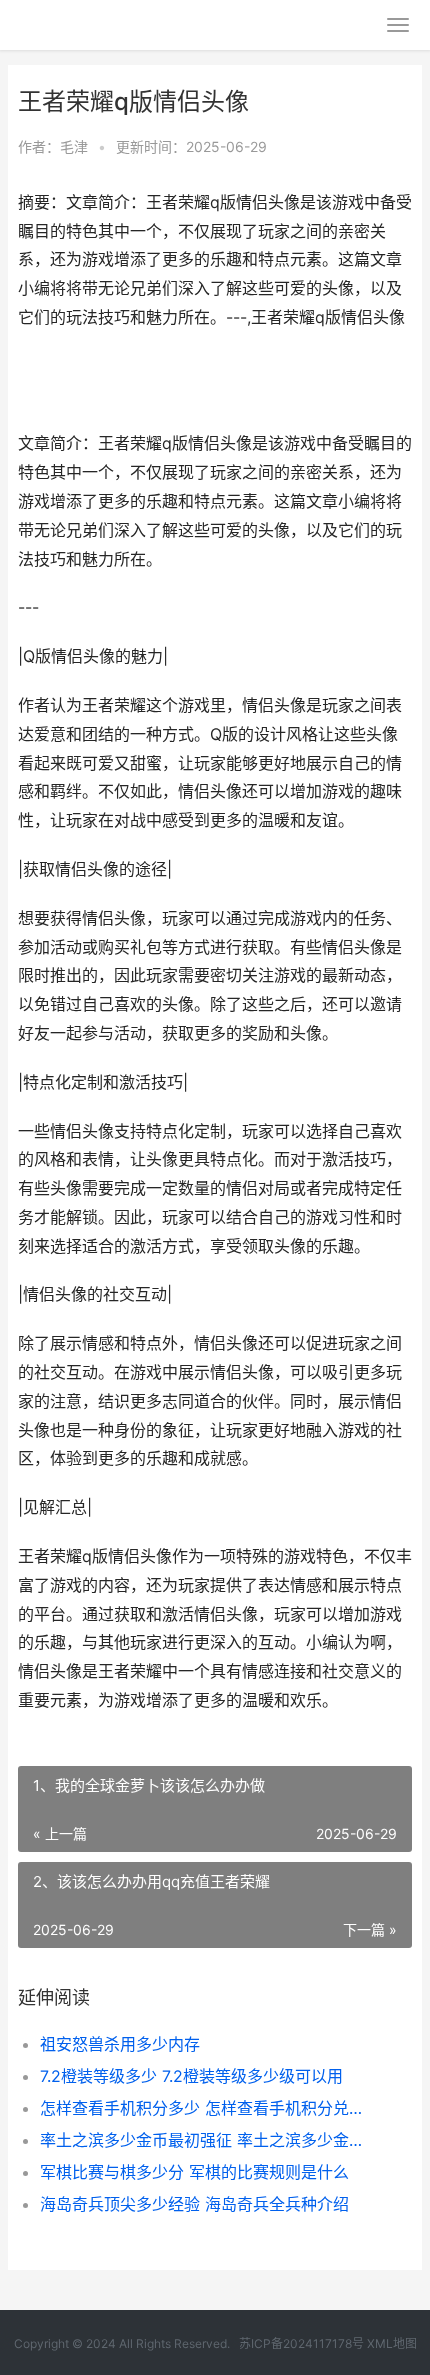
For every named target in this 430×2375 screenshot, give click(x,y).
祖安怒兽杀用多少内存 (120, 2044)
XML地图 (392, 2343)
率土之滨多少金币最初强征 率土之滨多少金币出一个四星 (207, 2140)
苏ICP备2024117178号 (301, 2343)
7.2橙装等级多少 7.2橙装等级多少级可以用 (191, 2076)
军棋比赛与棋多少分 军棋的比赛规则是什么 (194, 2172)
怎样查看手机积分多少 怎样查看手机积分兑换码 (207, 2108)
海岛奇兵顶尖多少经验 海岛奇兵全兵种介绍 (194, 2204)
